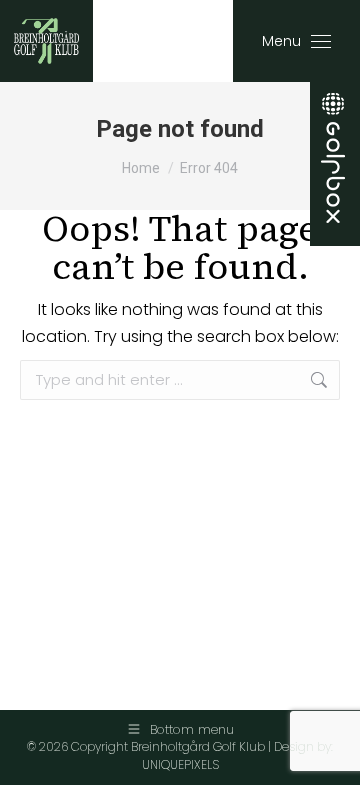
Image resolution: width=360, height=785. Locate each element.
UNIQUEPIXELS (180, 764)
